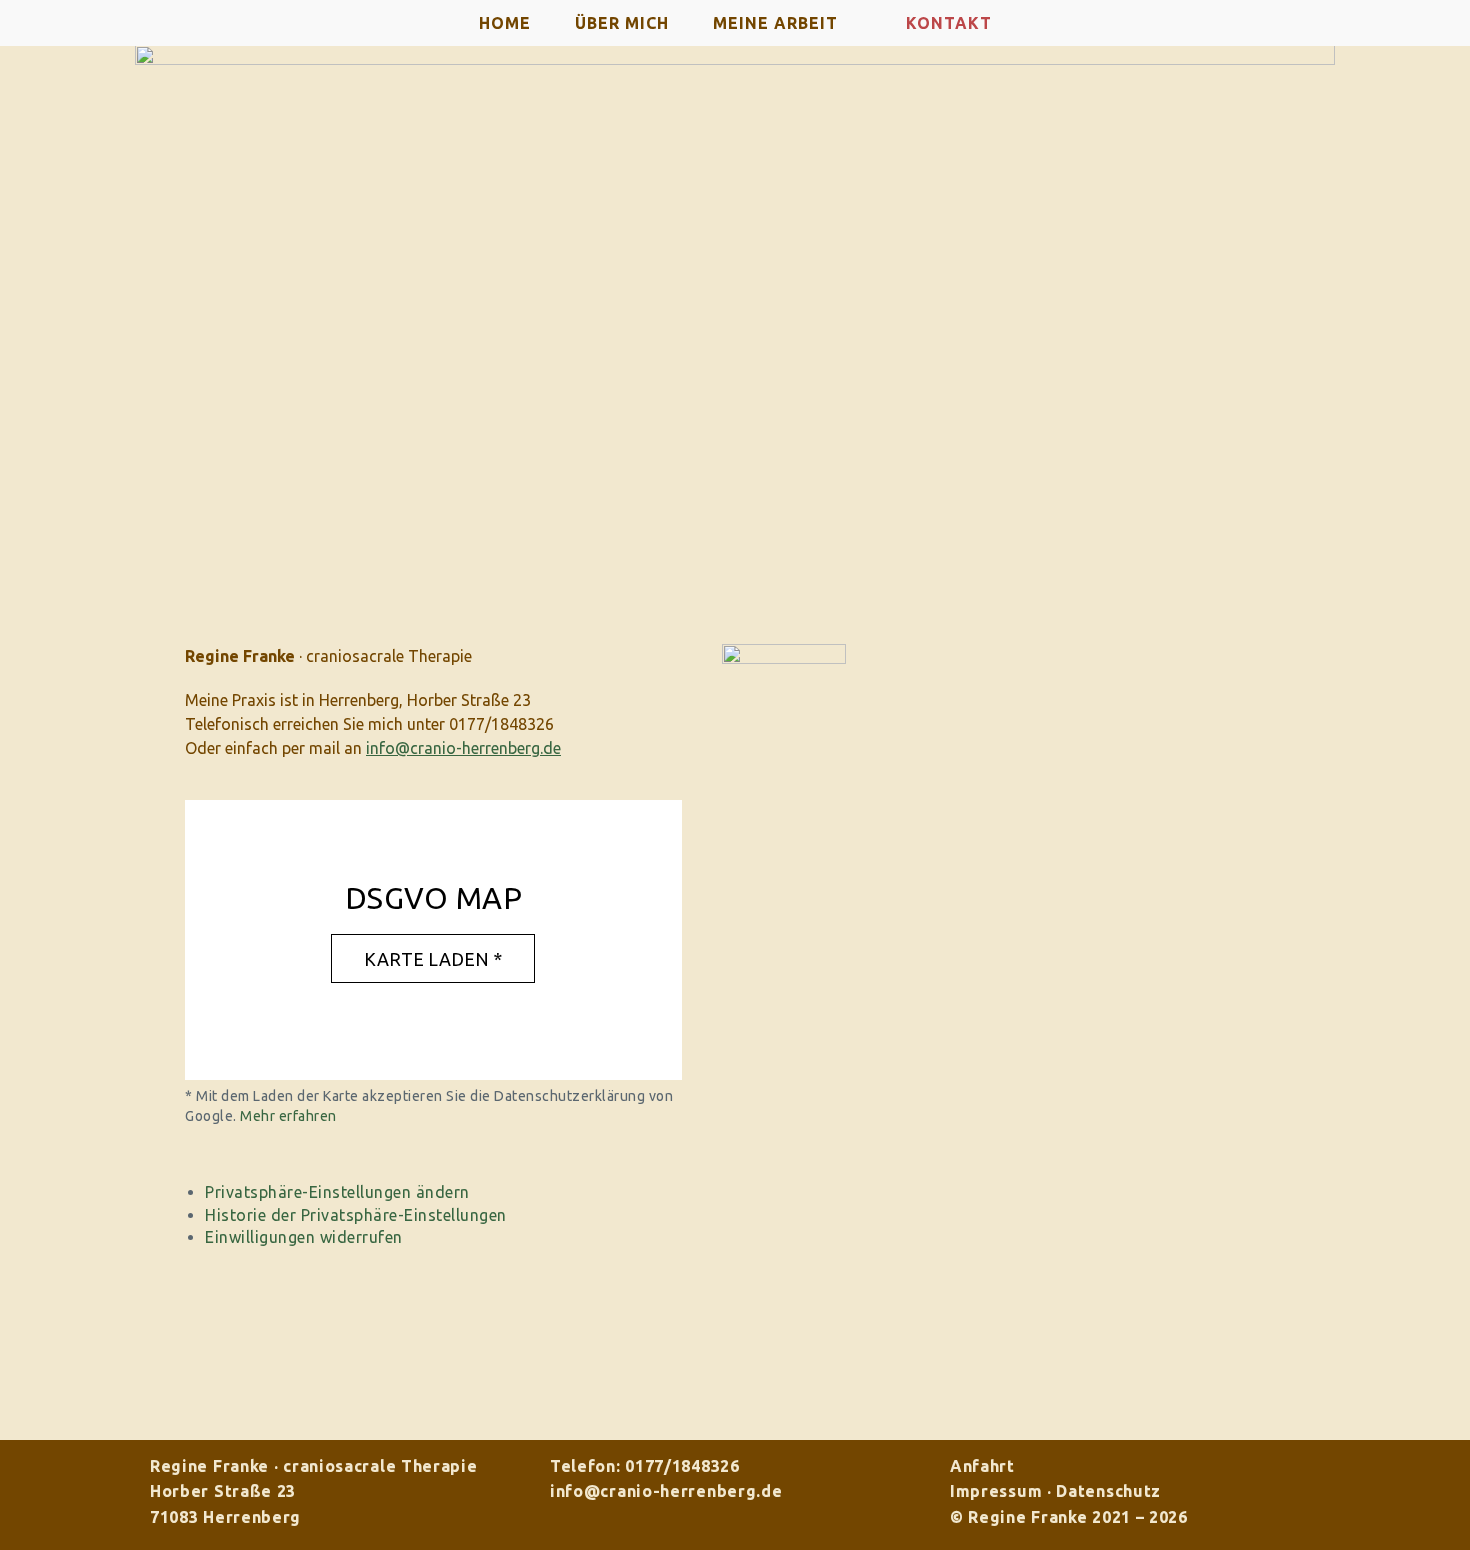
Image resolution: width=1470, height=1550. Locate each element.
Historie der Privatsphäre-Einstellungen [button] (356, 1215)
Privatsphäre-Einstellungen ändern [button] (337, 1192)
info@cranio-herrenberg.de (666, 1491)
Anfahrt (982, 1466)
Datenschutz (1108, 1491)
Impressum (996, 1491)
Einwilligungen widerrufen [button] (304, 1237)
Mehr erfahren (288, 1116)
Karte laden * (433, 959)
